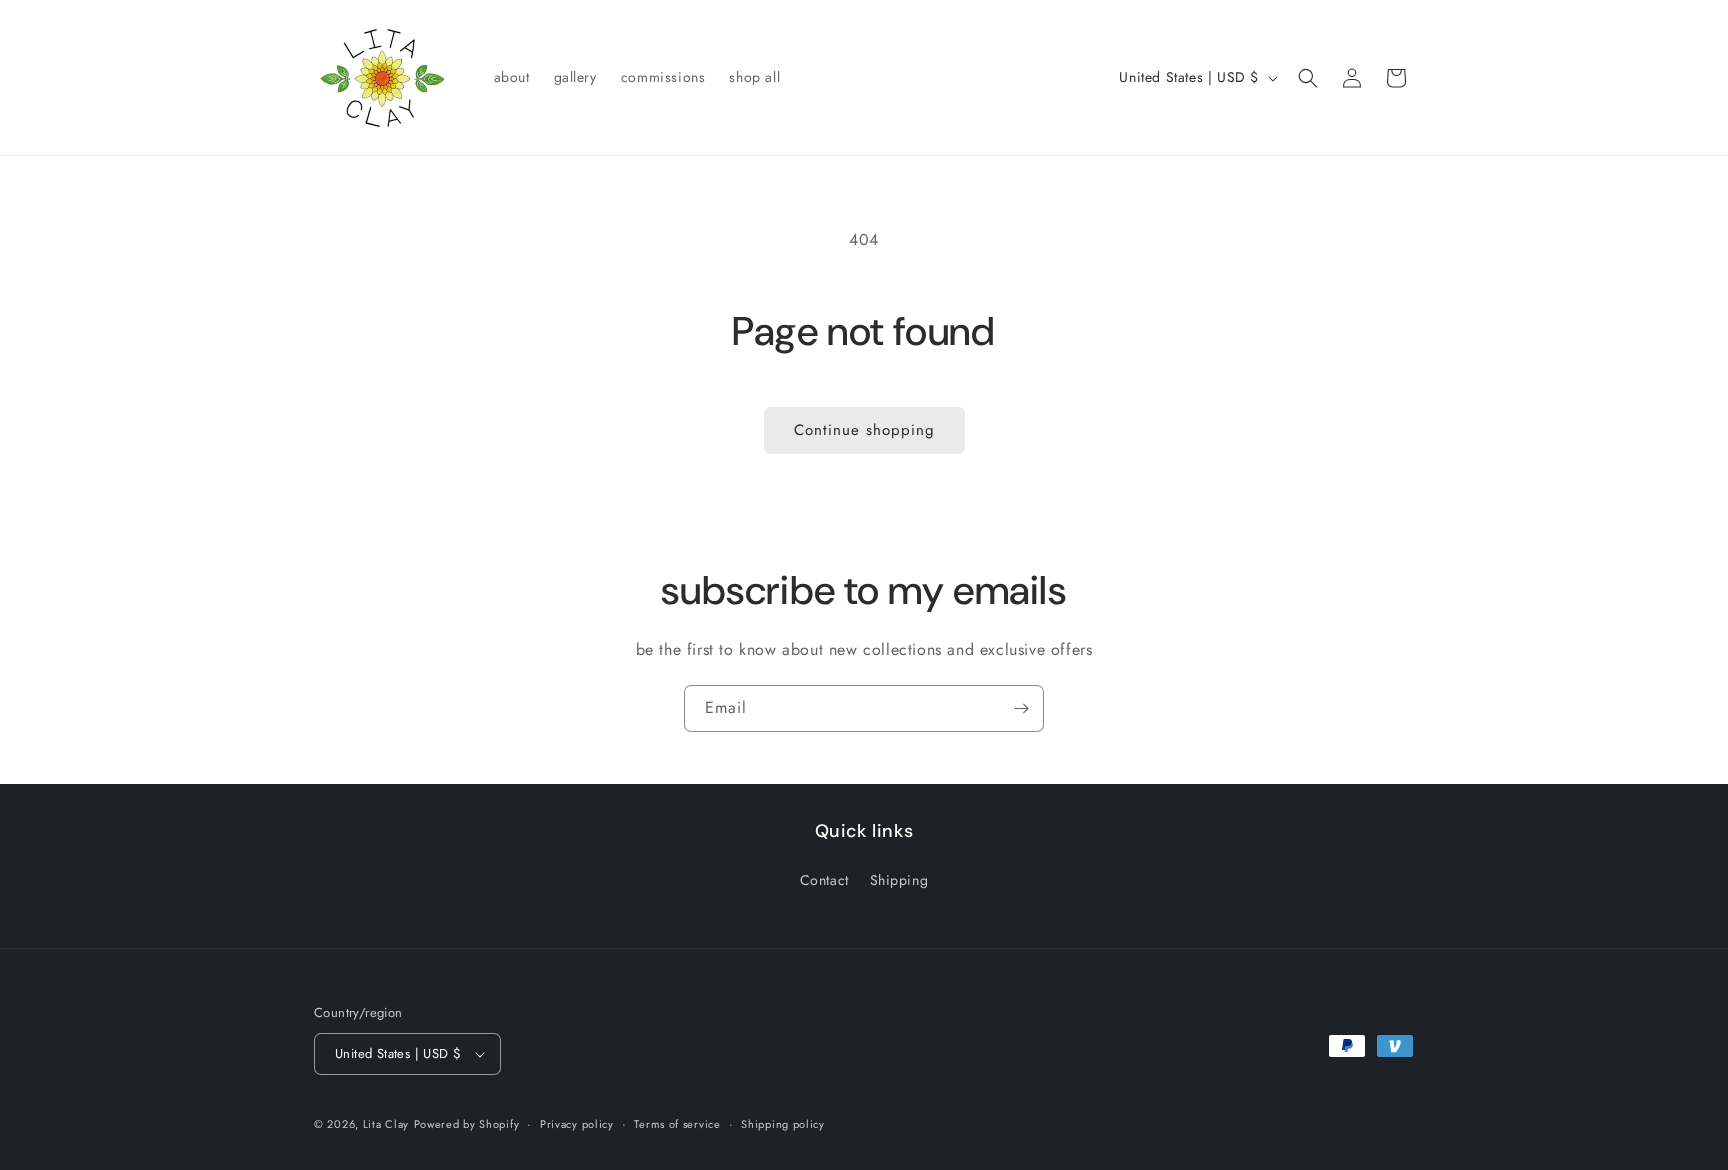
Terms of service (677, 1124)
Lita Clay (386, 1124)
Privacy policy (577, 1124)
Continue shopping (864, 430)
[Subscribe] (1021, 708)
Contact (824, 880)
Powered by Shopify (467, 1124)
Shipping (899, 880)
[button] (1308, 78)
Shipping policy (783, 1124)
